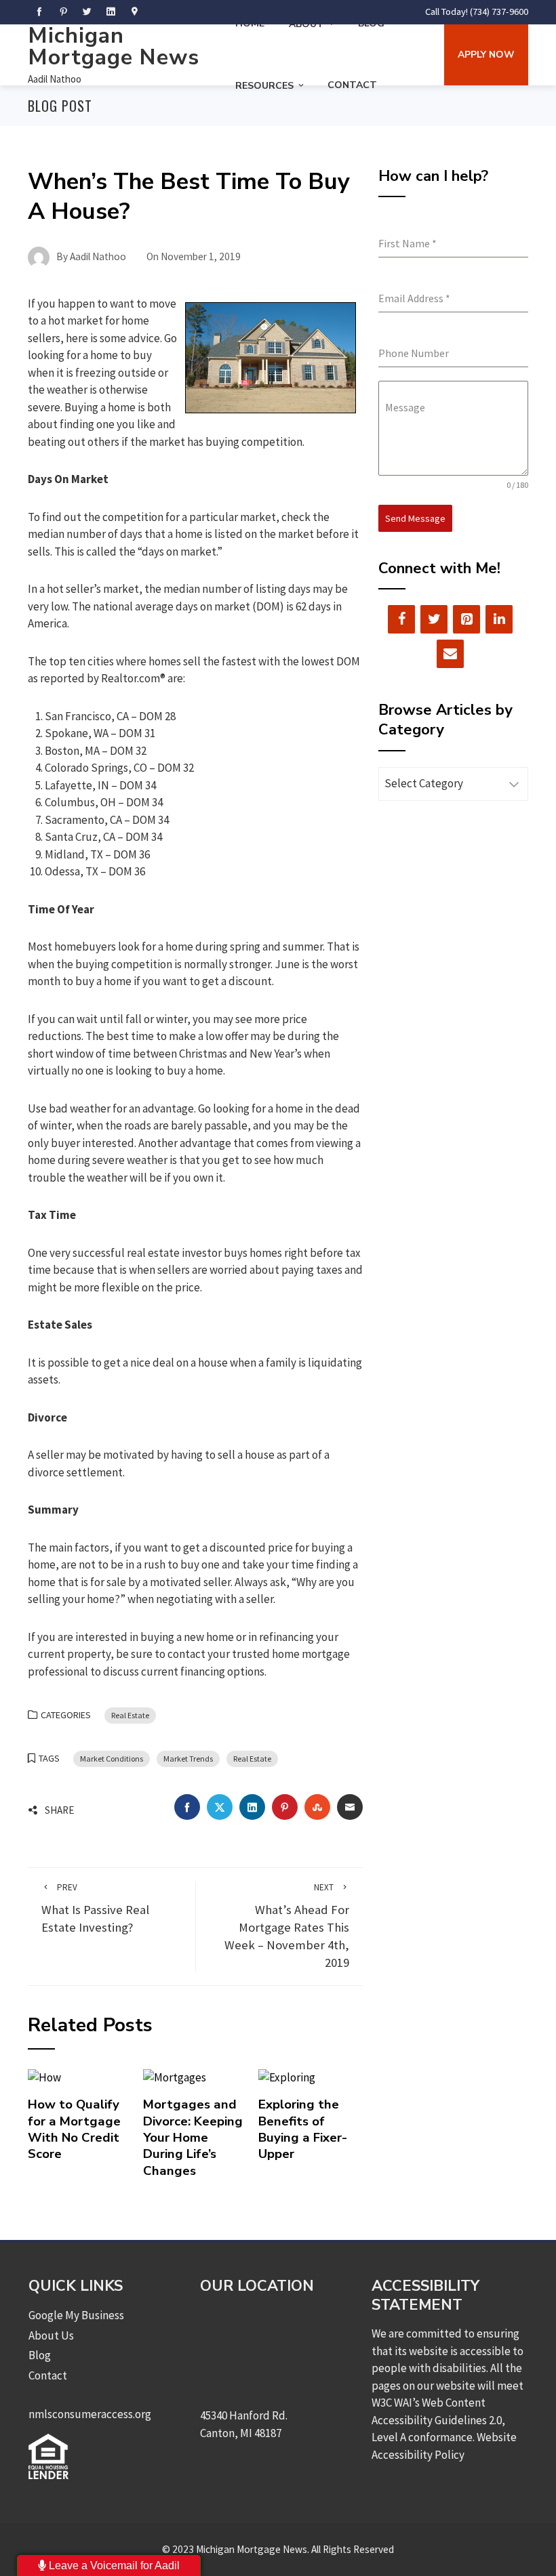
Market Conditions (112, 1759)
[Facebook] (401, 619)
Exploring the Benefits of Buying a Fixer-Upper (303, 2129)
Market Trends (188, 1759)
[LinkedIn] (499, 619)
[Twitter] (434, 619)
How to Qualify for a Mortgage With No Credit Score (74, 2129)
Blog (40, 2355)
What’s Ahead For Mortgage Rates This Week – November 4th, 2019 (287, 1926)
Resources (264, 86)
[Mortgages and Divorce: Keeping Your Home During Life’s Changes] (175, 2077)
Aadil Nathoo (55, 79)
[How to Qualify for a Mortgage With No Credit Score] (44, 2077)
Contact (352, 85)
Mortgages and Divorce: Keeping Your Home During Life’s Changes (193, 2137)
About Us (51, 2335)
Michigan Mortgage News (114, 46)
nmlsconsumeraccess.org (90, 2414)
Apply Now (486, 55)
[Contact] (450, 654)
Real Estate (130, 1715)
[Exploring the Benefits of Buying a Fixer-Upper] (287, 2077)
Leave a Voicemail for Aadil (113, 2565)
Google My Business (76, 2315)
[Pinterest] (466, 619)
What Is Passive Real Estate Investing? (95, 1908)
